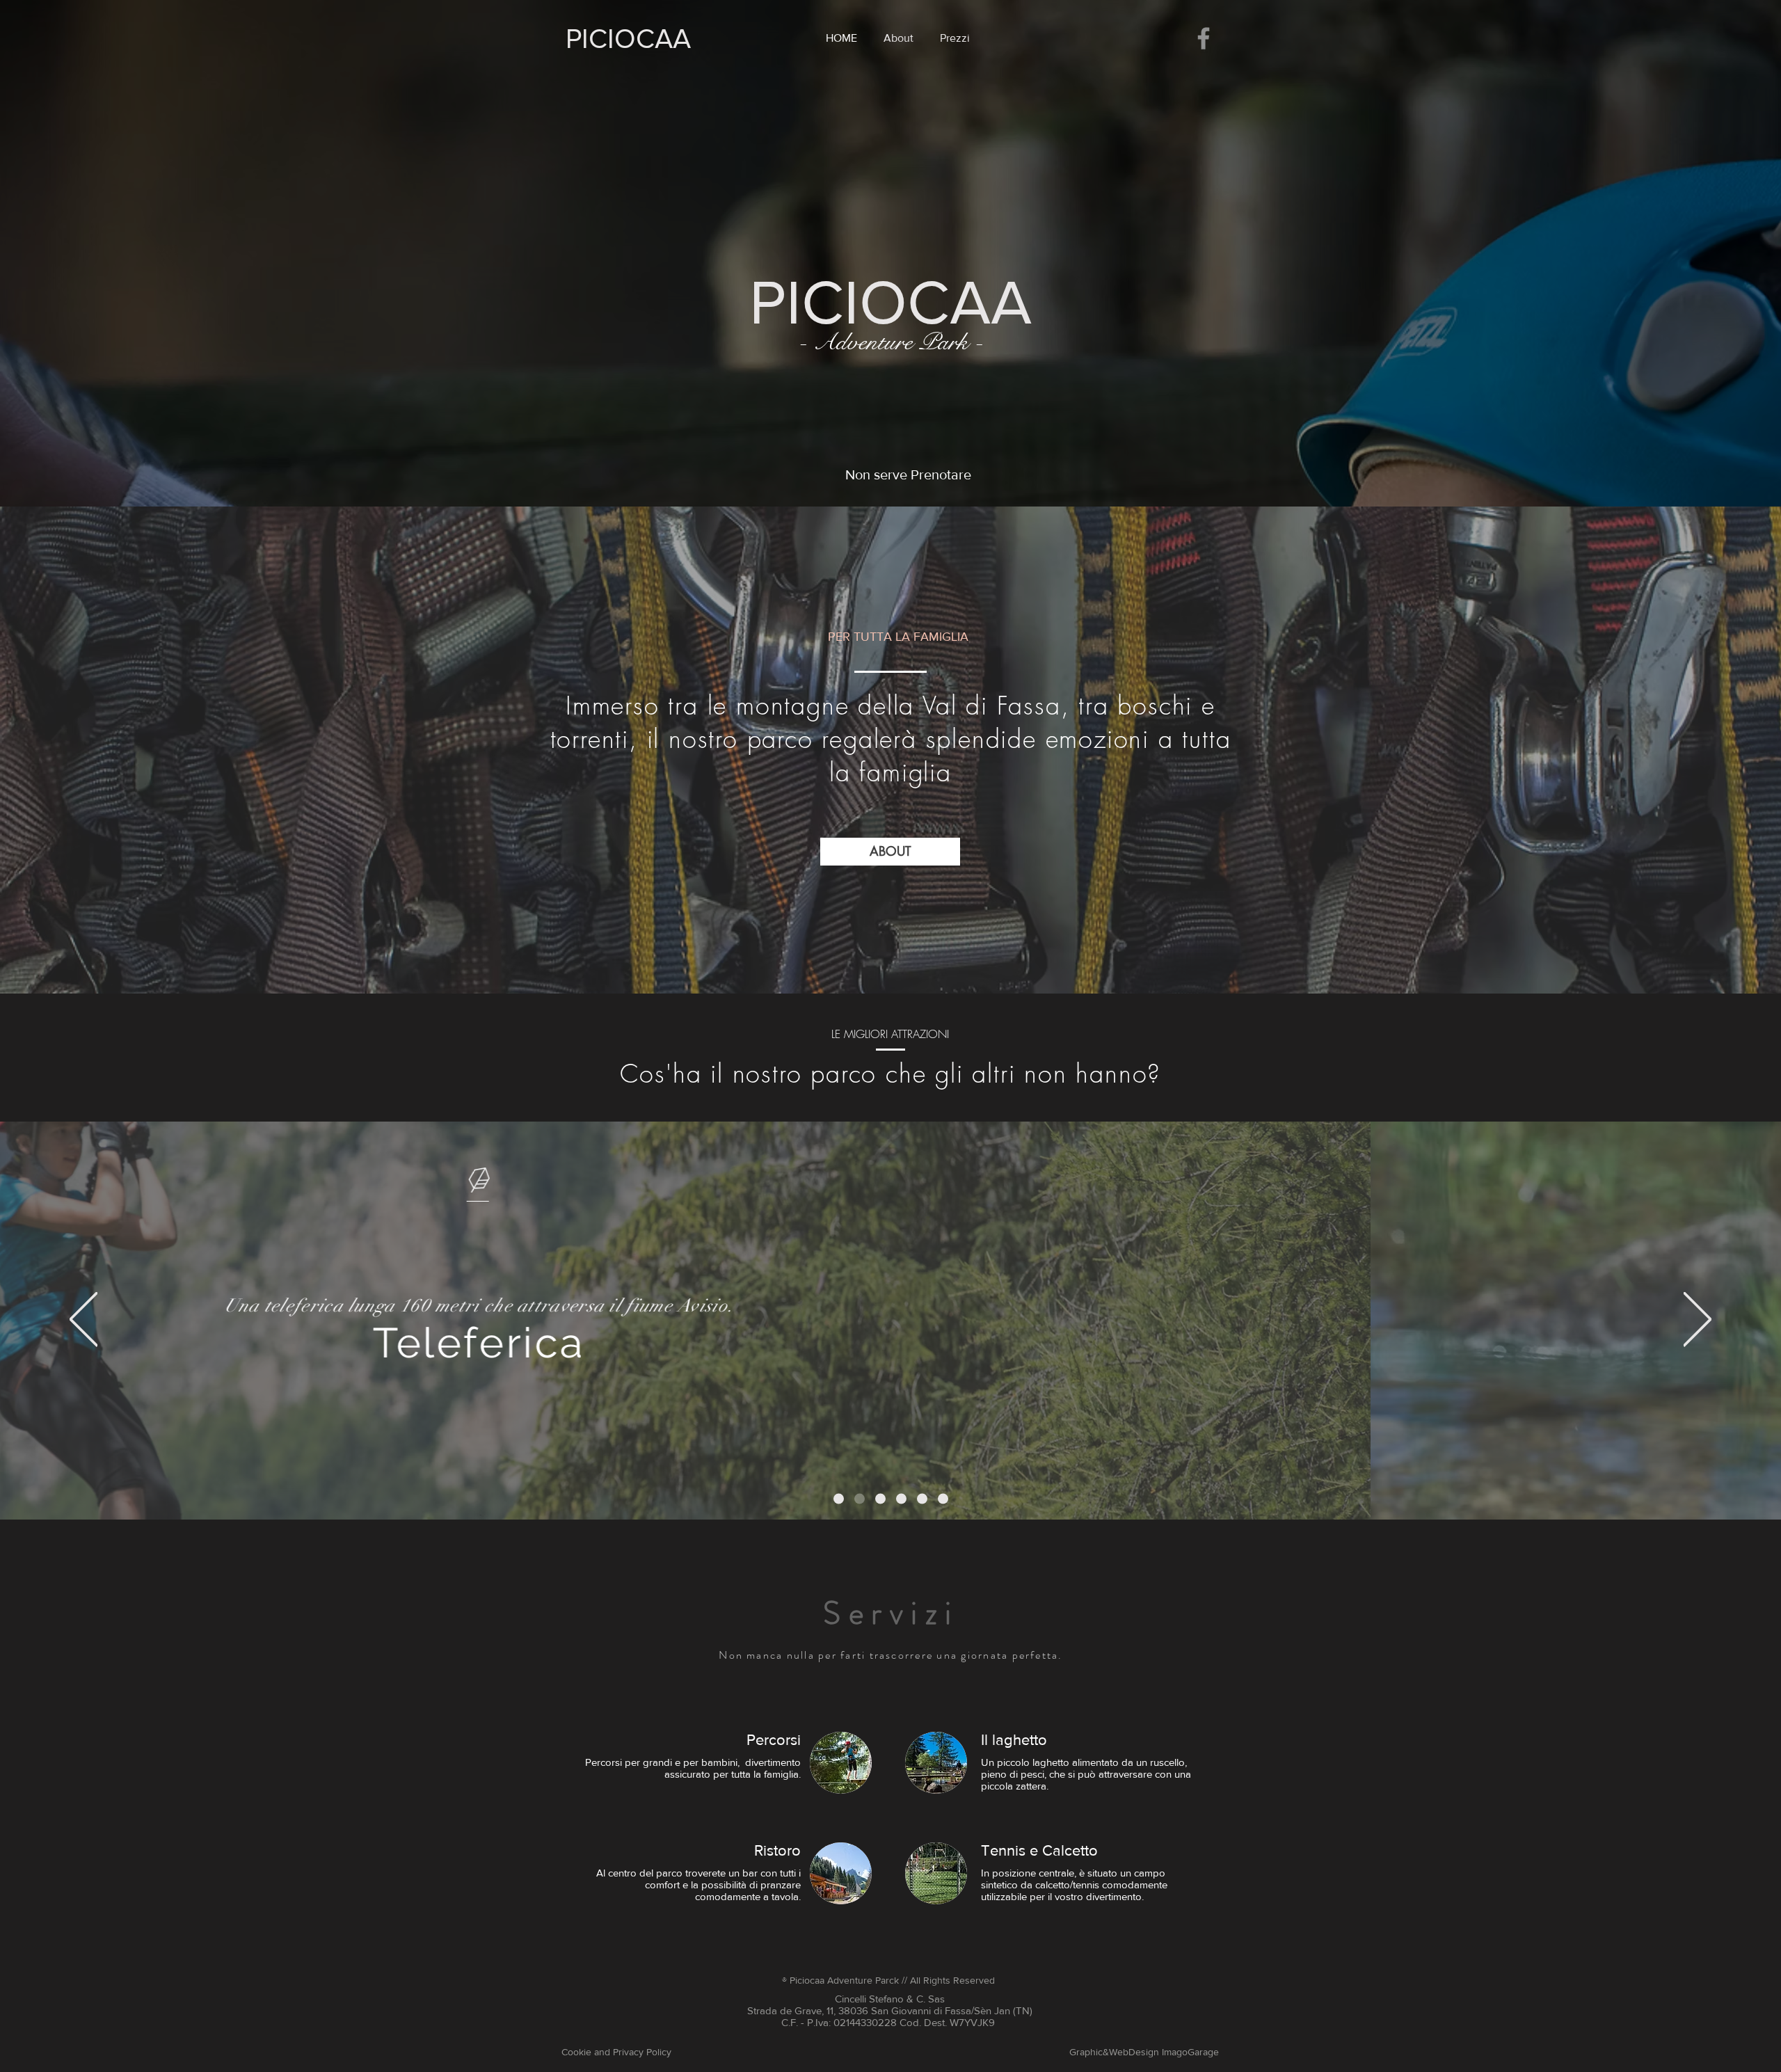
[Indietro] (83, 1320)
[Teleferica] (839, 1499)
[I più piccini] (901, 1499)
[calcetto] (943, 1499)
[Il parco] (860, 1499)
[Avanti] (1698, 1320)
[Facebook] (1204, 38)
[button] (890, 852)
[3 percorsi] (922, 1499)
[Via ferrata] (880, 1499)
